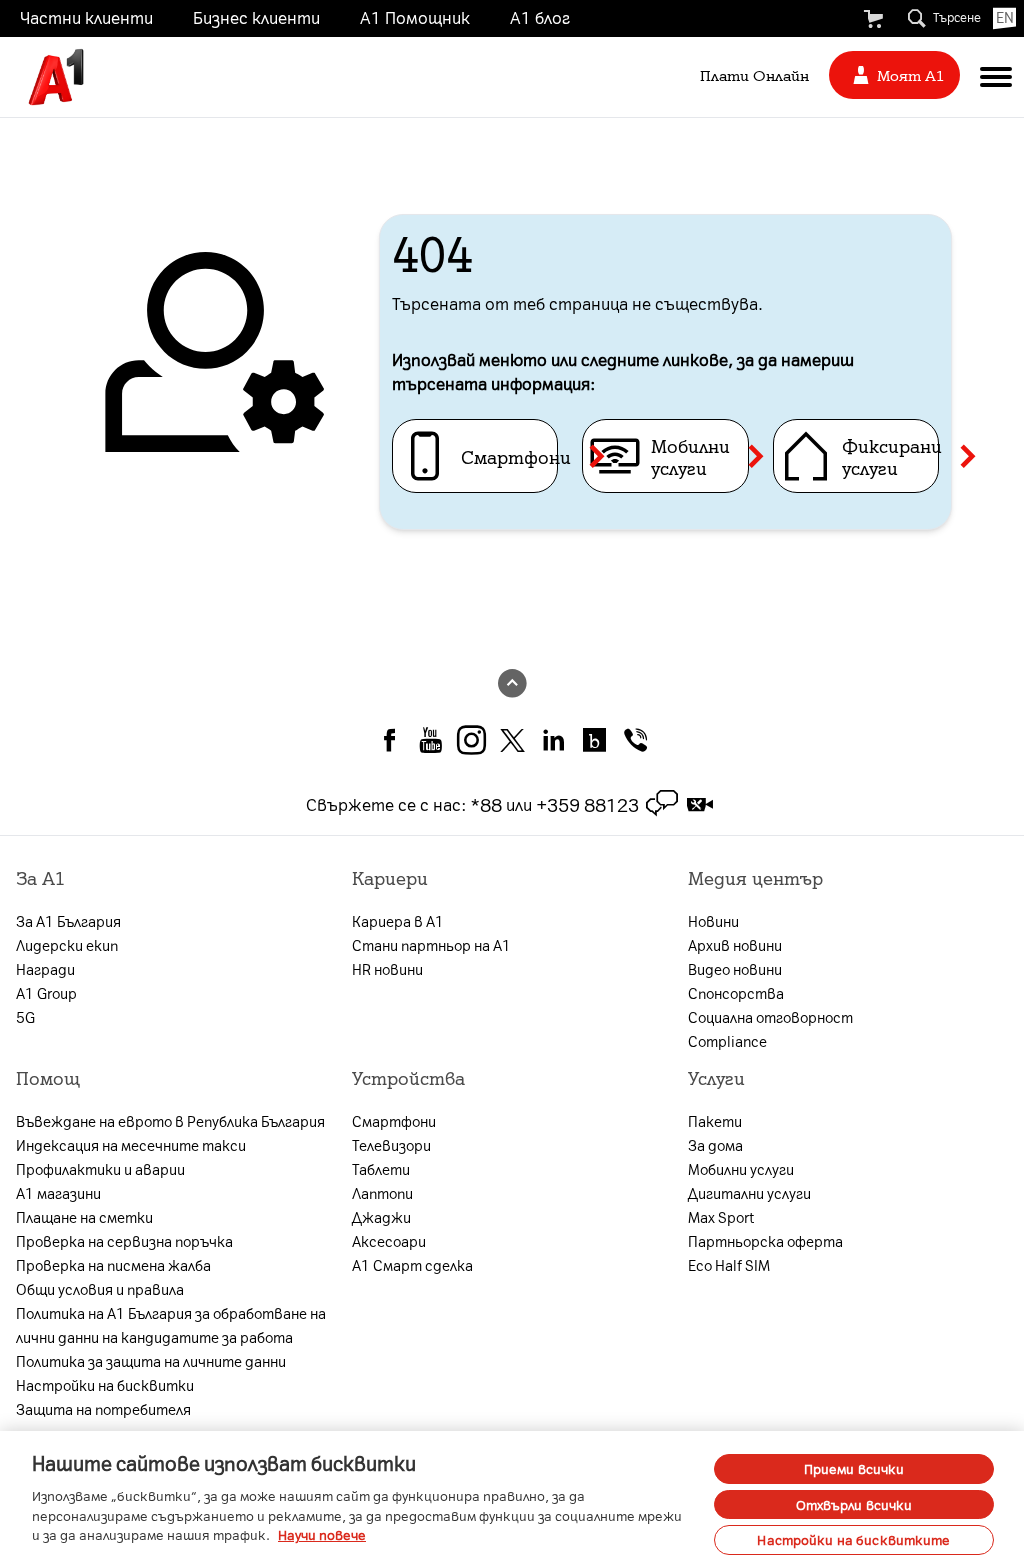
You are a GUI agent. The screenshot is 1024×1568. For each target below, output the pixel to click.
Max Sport (721, 1217)
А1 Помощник (415, 17)
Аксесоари (389, 1241)
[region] (512, 1499)
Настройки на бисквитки (105, 1385)
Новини (713, 921)
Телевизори (391, 1145)
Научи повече (322, 1534)
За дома (715, 1145)
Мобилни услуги (741, 1169)
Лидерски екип (67, 945)
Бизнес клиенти (256, 17)
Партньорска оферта (765, 1241)
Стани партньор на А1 (431, 945)
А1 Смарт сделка (412, 1265)
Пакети (715, 1121)
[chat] (662, 804)
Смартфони (394, 1121)
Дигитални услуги (749, 1193)
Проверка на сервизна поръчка (124, 1241)
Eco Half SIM (729, 1265)
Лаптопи (382, 1193)
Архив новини (735, 945)
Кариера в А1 (398, 921)
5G (25, 1017)
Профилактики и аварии (100, 1169)
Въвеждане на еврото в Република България (170, 1121)
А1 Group (46, 993)
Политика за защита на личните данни (151, 1361)
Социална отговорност (770, 1017)
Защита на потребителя (103, 1409)
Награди (45, 969)
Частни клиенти (86, 17)
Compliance (727, 1041)
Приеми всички (854, 1468)
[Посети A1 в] (389, 738)
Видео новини (735, 969)
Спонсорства (736, 993)
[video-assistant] (700, 804)
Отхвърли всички (854, 1504)
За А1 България (68, 921)
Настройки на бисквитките (853, 1539)
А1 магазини (58, 1193)
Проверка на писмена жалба (113, 1265)
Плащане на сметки (84, 1217)
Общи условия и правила (100, 1289)
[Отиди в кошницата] (873, 19)
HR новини (387, 969)
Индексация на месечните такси (131, 1145)
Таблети (381, 1169)
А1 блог (540, 17)
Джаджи (381, 1217)
